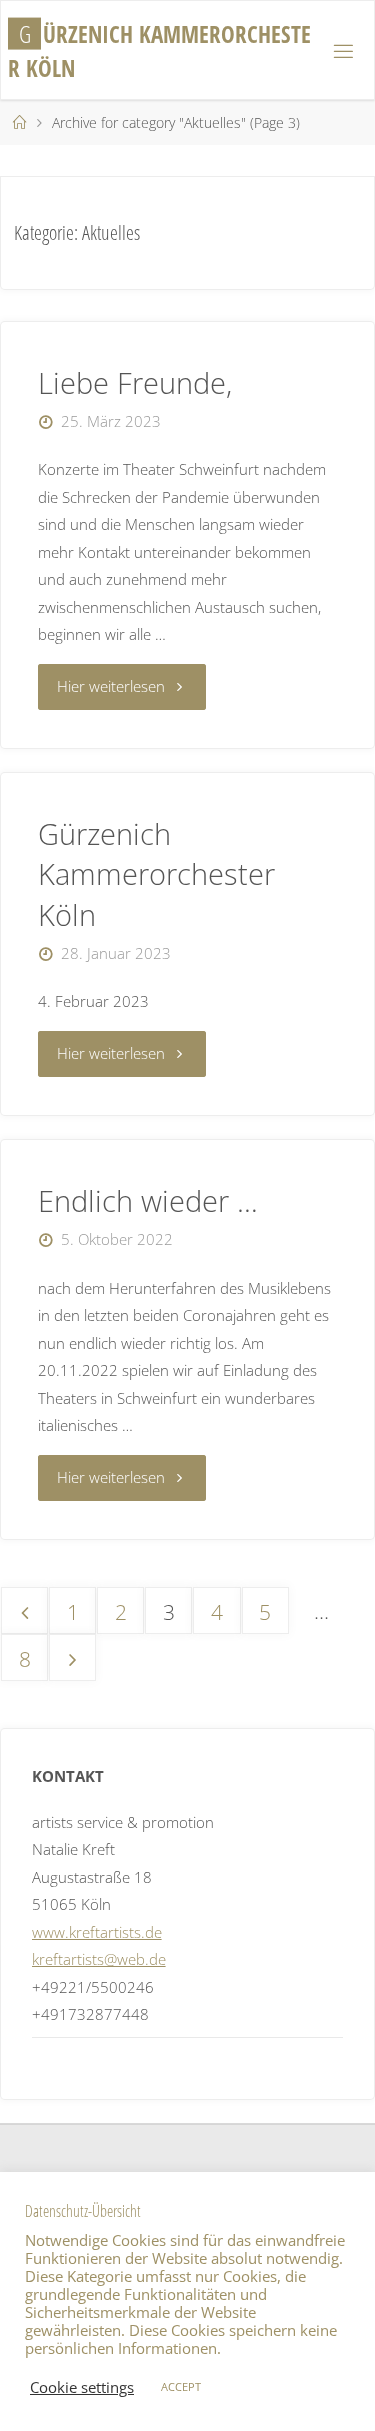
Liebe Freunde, (135, 382)
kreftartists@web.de (99, 1959)
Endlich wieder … (148, 1200)
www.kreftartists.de (97, 1932)
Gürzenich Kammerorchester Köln (156, 873)
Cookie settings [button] (82, 2387)
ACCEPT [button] (181, 2386)
